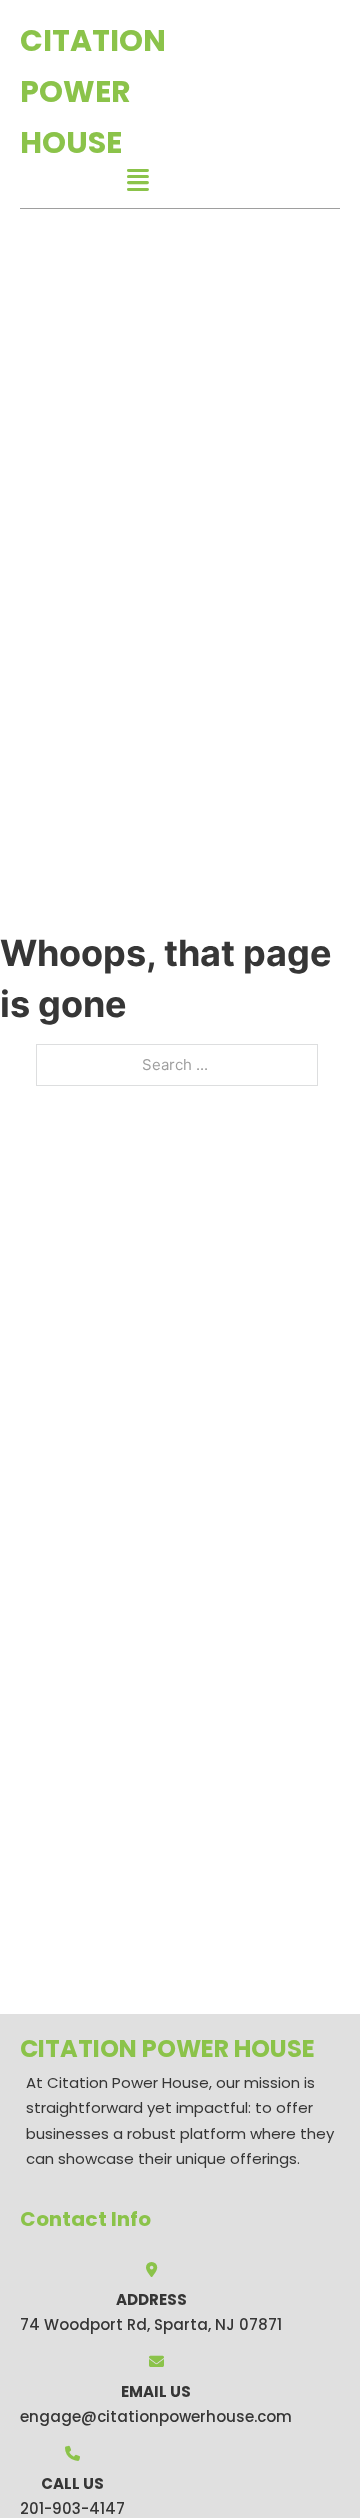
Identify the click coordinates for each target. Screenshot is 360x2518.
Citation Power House (93, 91)
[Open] (138, 180)
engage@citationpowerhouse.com (156, 2416)
